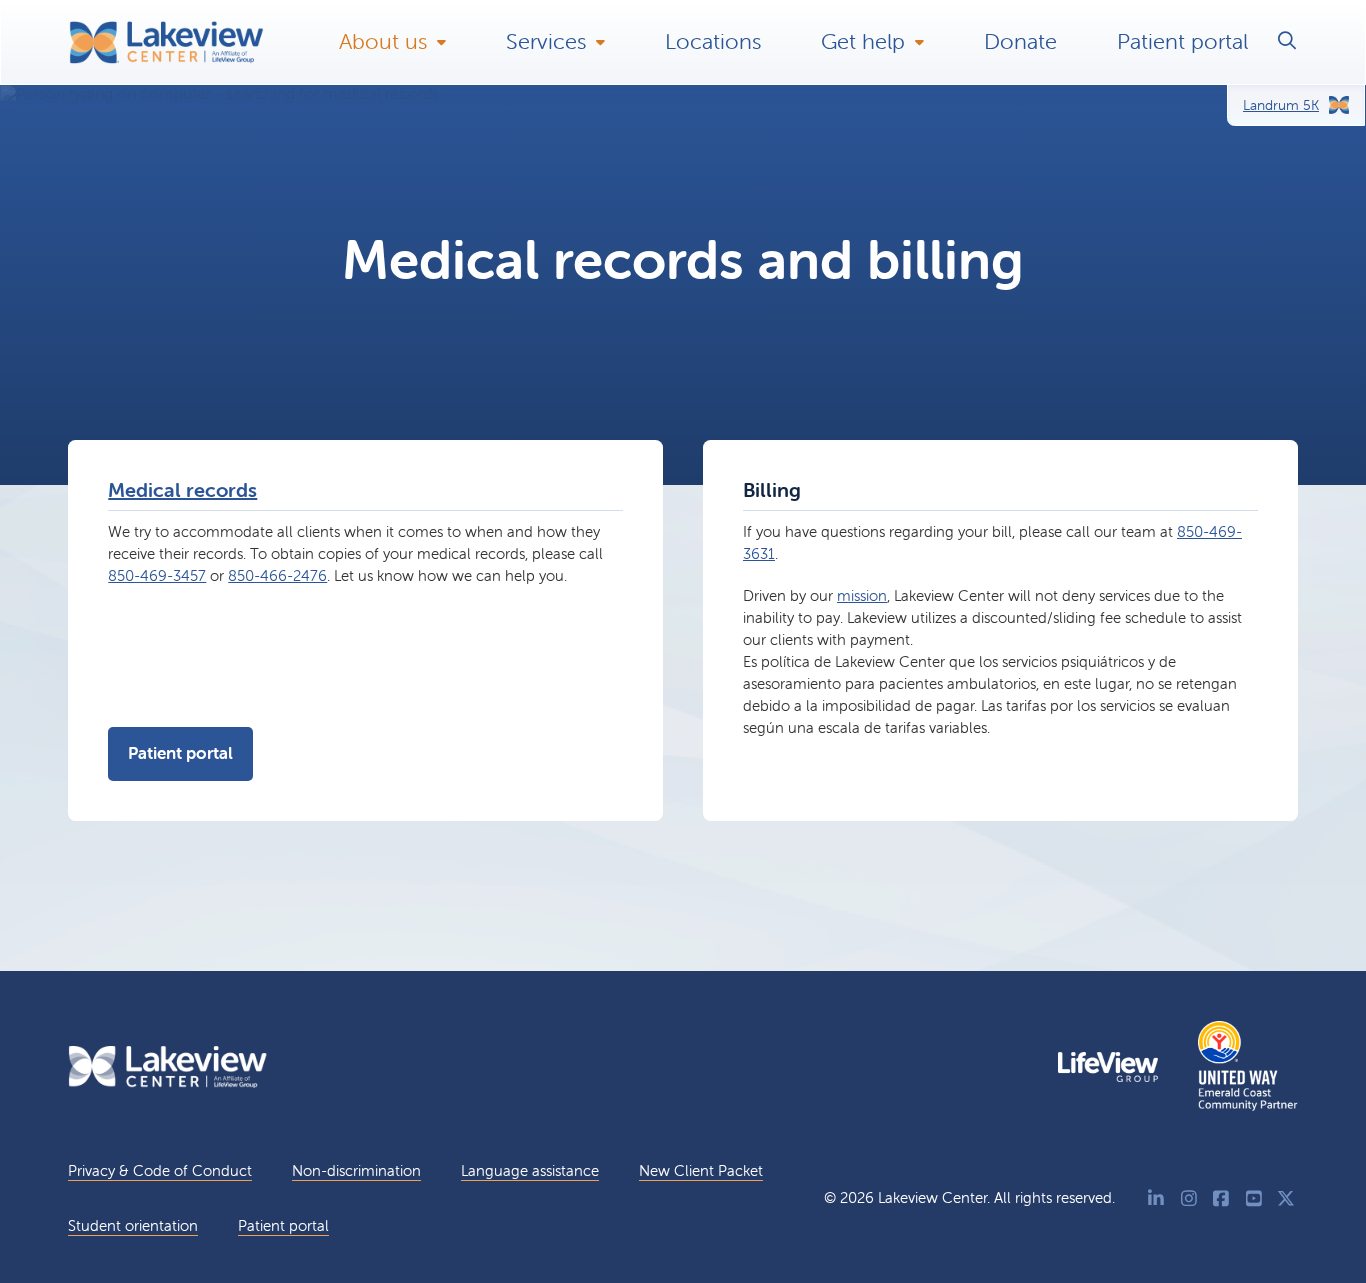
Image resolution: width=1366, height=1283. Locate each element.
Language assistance (530, 1170)
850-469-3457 (157, 575)
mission (862, 595)
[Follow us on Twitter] (1286, 1198)
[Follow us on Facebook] (1221, 1198)
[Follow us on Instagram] (1189, 1198)
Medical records (182, 489)
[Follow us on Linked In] (1156, 1198)
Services (546, 41)
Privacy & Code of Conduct (160, 1170)
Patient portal (1182, 41)
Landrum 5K (1281, 105)
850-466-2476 (277, 575)
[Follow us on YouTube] (1254, 1198)
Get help (863, 41)
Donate (1020, 41)
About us (383, 41)
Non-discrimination (356, 1170)
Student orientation (133, 1225)
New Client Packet (701, 1170)
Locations (713, 41)
